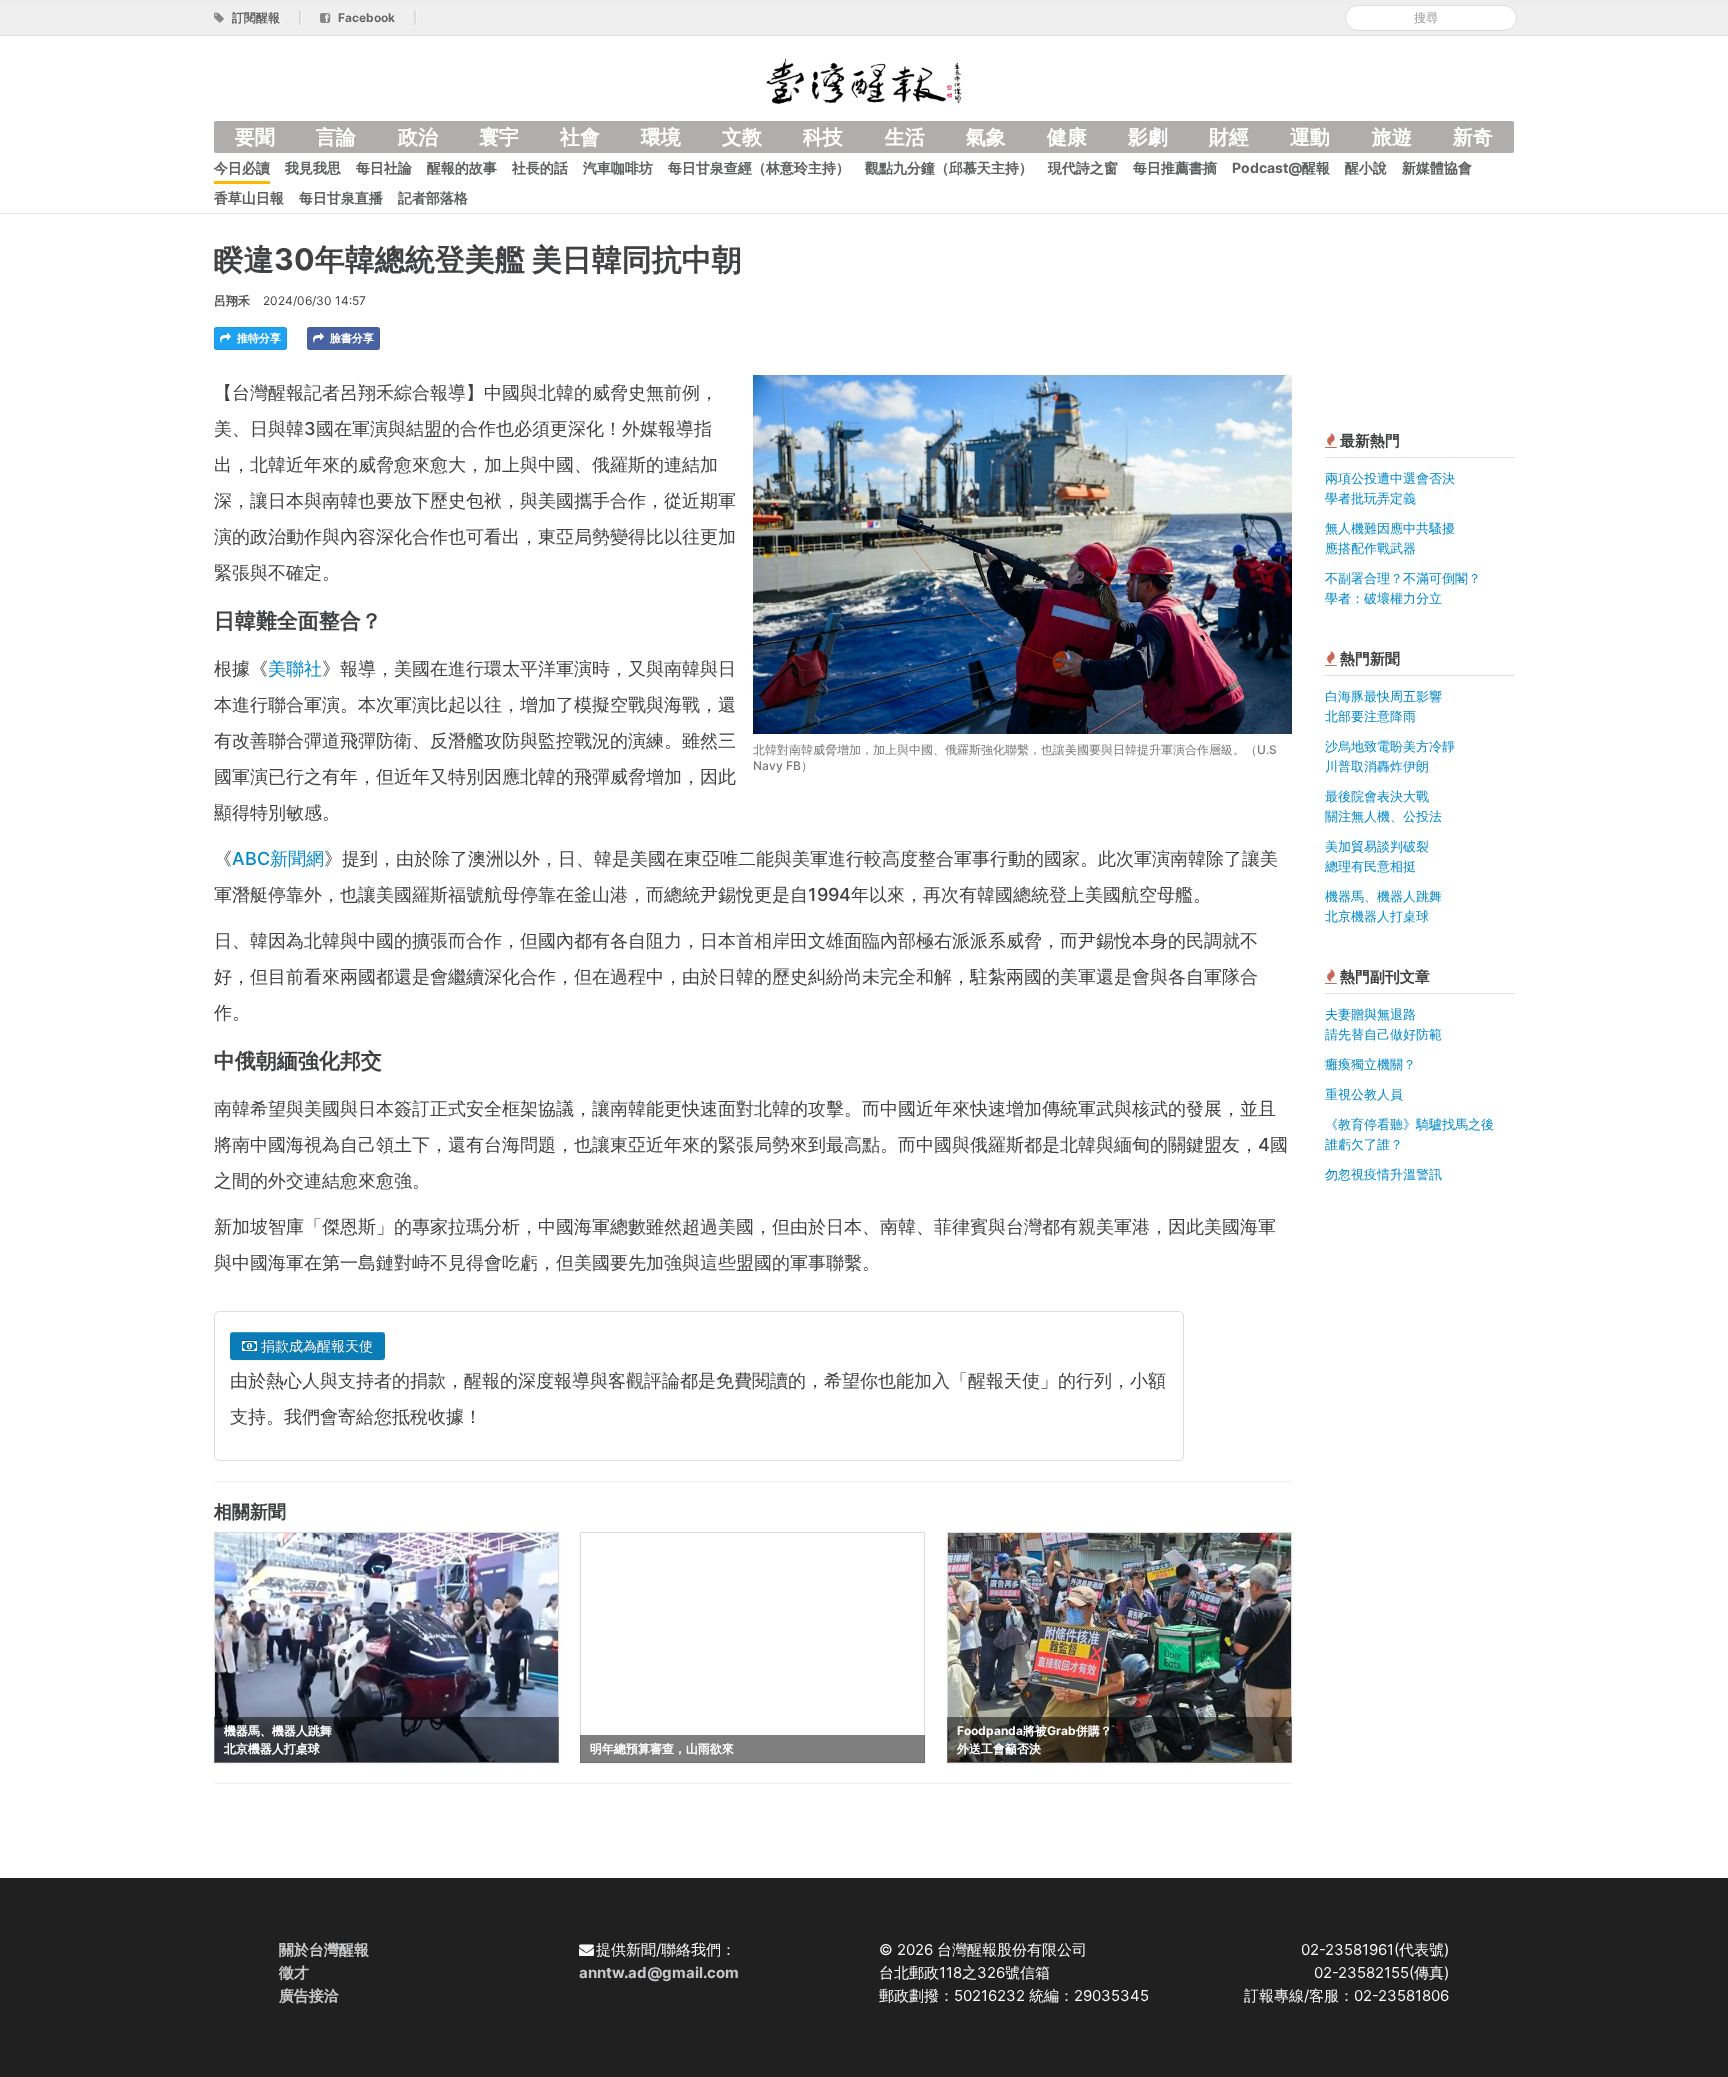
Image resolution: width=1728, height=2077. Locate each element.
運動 (1310, 137)
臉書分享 (350, 338)
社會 (580, 137)
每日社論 (384, 167)
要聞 (255, 137)
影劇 (1148, 137)
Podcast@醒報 (1281, 167)
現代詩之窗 (1083, 167)
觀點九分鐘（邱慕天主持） (949, 167)
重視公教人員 (1364, 1094)
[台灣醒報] (864, 79)
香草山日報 (249, 197)
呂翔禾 (232, 300)
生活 (905, 137)
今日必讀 (242, 167)
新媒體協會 (1437, 167)
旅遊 (1392, 137)
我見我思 (313, 167)
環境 (661, 137)
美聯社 (295, 668)
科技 (823, 137)
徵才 (294, 1972)
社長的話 (540, 167)
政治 (418, 137)
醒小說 (1366, 167)
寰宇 (499, 137)
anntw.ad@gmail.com (659, 1972)
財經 (1229, 137)
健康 (1067, 137)
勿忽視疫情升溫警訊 (1383, 1174)
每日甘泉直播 (341, 197)
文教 (742, 137)
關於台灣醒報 (324, 1949)
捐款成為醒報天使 (315, 1345)
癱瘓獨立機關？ (1370, 1064)
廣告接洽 (309, 1995)
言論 (336, 137)
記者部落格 (433, 197)
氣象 (986, 137)
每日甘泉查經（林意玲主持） (759, 167)
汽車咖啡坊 (618, 167)
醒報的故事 (462, 167)
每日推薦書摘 (1175, 167)
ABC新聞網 (278, 858)
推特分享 (257, 338)
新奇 (1473, 137)
